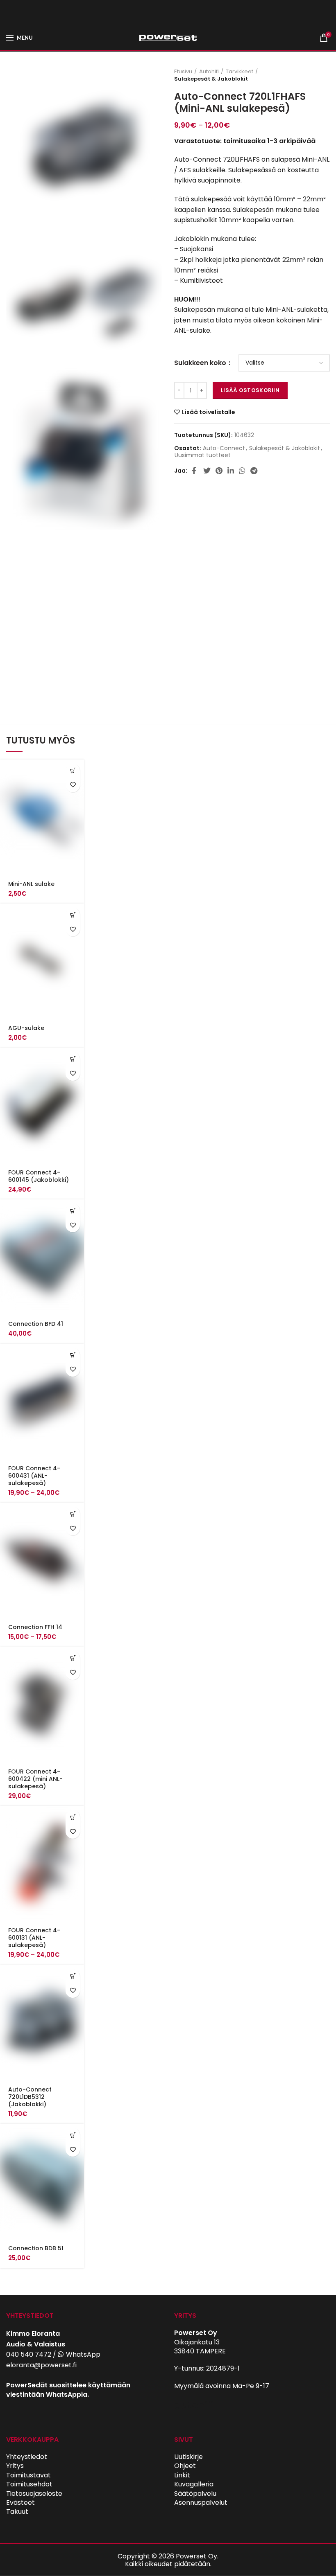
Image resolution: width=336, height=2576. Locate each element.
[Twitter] (207, 471)
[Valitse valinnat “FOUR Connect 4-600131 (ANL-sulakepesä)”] (73, 1817)
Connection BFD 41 (36, 1324)
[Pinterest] (219, 471)
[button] (73, 1059)
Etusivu (183, 72)
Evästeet (20, 2503)
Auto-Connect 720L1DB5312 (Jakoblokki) (30, 2097)
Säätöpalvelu (195, 2494)
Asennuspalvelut (201, 2503)
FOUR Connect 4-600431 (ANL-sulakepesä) (34, 1476)
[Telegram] (254, 471)
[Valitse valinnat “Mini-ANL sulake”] (73, 771)
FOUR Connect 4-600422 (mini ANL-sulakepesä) (35, 1779)
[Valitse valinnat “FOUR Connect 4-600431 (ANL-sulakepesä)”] (73, 1355)
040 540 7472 (29, 2354)
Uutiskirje (188, 2457)
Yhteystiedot (27, 2457)
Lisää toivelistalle (209, 412)
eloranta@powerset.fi (41, 2365)
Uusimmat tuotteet (203, 455)
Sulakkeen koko (201, 363)
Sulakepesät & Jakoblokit (211, 79)
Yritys (15, 2466)
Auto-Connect (224, 448)
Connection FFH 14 (35, 1627)
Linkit (182, 2475)
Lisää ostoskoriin (250, 390)
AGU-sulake (26, 1028)
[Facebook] (195, 471)
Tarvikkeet (240, 72)
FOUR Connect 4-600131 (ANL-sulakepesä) (34, 1938)
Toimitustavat (28, 2475)
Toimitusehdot (29, 2484)
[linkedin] (231, 471)
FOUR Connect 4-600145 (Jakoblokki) (39, 1176)
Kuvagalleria (194, 2484)
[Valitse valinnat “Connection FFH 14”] (73, 1514)
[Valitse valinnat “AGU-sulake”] (73, 915)
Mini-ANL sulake (31, 884)
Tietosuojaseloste (34, 2494)
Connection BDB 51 (36, 2248)
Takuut (17, 2512)
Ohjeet (185, 2466)
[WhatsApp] (242, 471)
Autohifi (209, 72)
